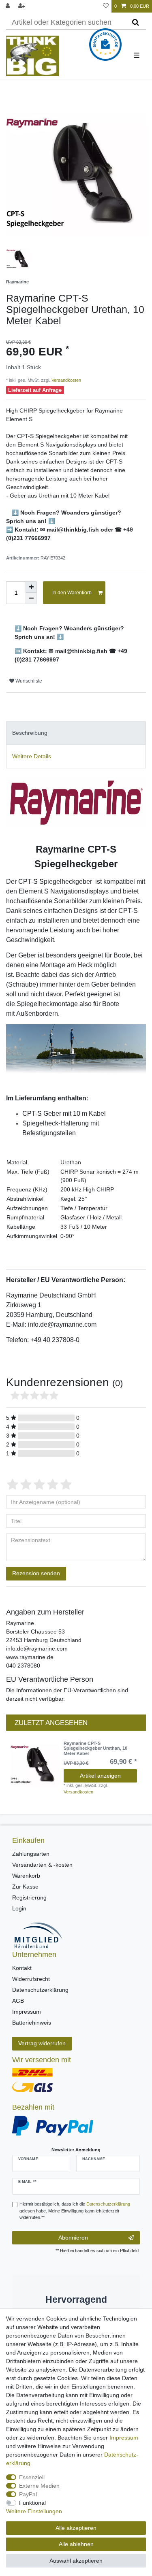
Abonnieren (73, 2238)
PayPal (28, 2494)
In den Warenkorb (72, 593)
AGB (18, 2001)
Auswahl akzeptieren (76, 2561)
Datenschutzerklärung (40, 1990)
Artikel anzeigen (100, 1776)
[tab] (76, 733)
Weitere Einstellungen (34, 2511)
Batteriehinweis (32, 2023)
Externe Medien (39, 2486)
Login (19, 1908)
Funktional (32, 2503)
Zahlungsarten (31, 1854)
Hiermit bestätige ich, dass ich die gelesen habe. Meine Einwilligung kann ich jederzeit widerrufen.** (75, 2211)
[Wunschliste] (106, 6)
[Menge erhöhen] (31, 587)
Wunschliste (28, 681)
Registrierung (29, 1897)
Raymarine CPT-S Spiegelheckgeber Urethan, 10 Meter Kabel (95, 1748)
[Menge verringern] (31, 598)
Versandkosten (66, 380)
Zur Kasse (25, 1887)
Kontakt (22, 1968)
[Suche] (136, 23)
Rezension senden (36, 1573)
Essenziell (32, 2477)
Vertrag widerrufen (42, 2043)
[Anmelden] (9, 6)
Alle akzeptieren (76, 2528)
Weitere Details (32, 756)
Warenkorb (26, 1876)
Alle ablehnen (76, 2544)
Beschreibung (30, 733)
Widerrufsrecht (31, 1979)
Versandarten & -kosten (42, 1865)
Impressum (27, 2012)
